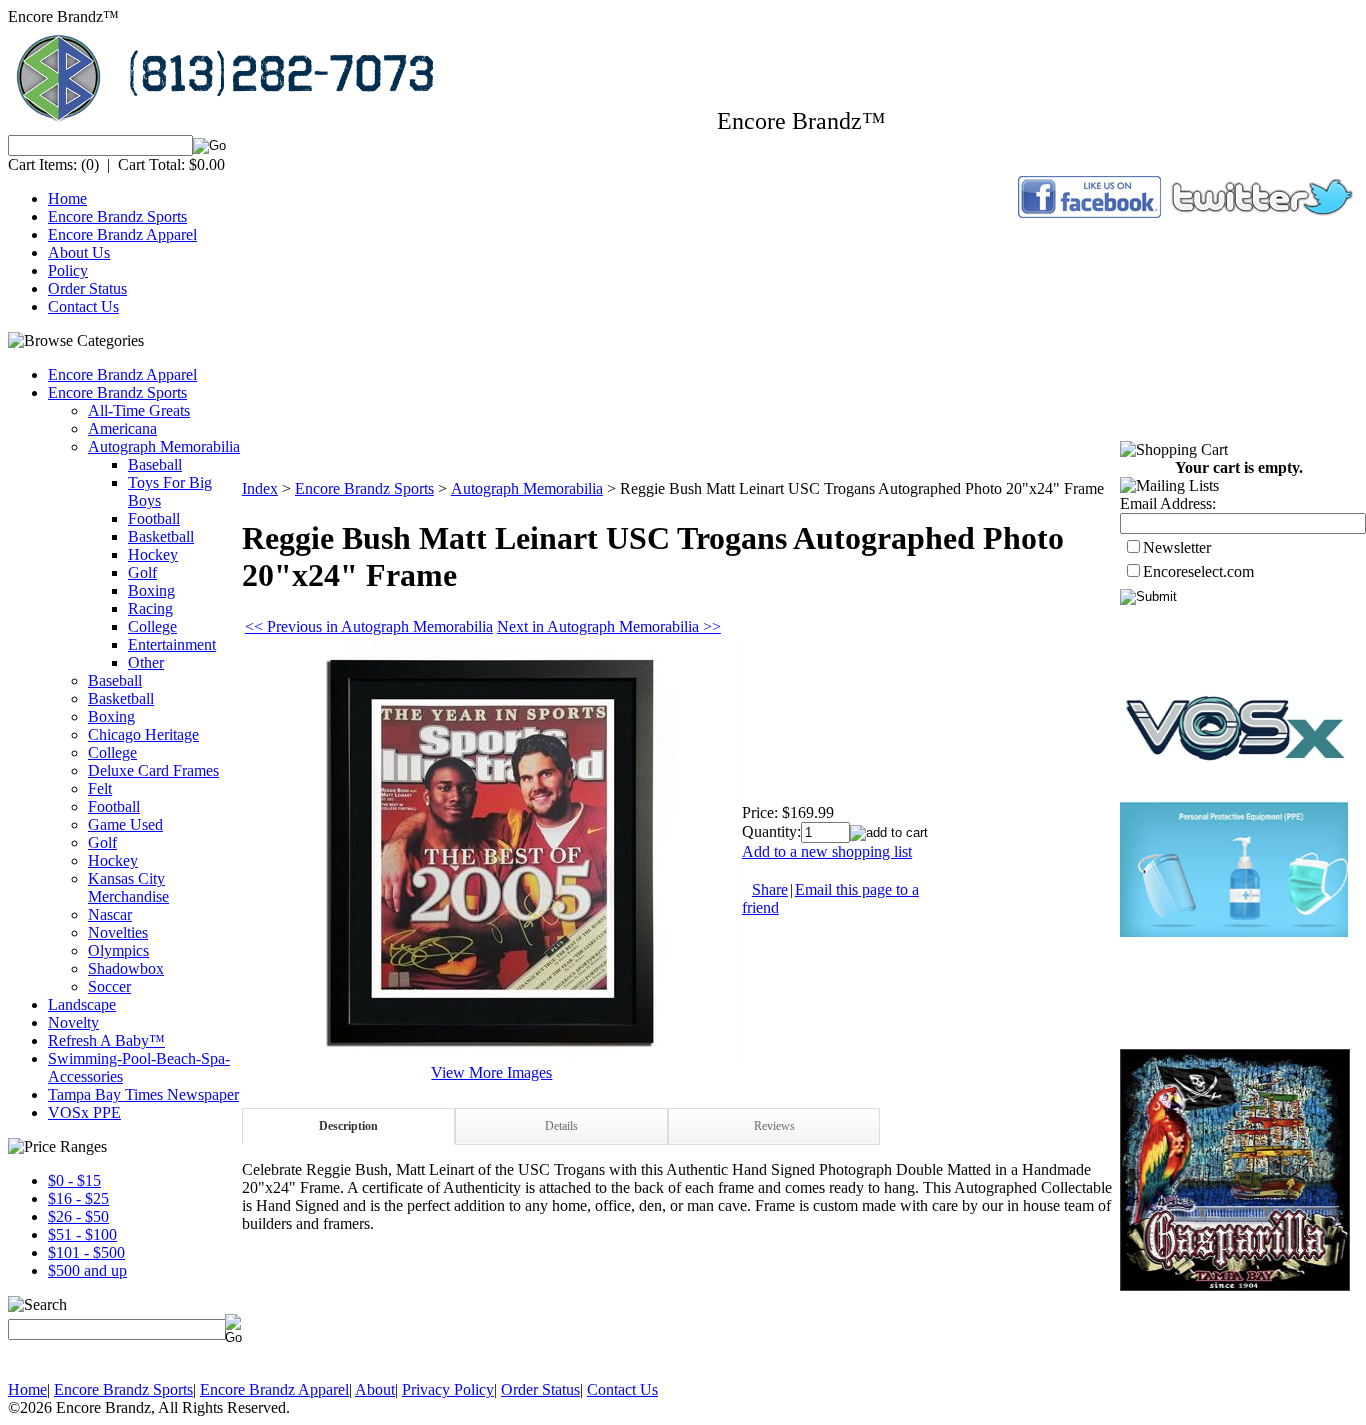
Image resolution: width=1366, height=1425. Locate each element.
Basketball (161, 536)
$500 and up (87, 1270)
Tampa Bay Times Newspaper (143, 1094)
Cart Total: (151, 164)
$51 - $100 (82, 1234)
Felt (100, 788)
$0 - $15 (74, 1180)
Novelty (73, 1022)
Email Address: (1168, 503)
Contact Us (83, 306)
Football (154, 518)
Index (260, 488)
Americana (122, 428)
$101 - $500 (86, 1252)
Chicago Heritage (143, 734)
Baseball (155, 464)
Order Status (87, 288)
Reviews (774, 1126)
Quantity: (771, 831)
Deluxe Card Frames (153, 770)
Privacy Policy (448, 1389)
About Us (79, 252)
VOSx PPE (84, 1112)
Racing (150, 608)
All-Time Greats (139, 410)
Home (67, 198)
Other (146, 662)
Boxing (151, 590)
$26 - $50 (78, 1216)
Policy (68, 270)
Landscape (82, 1004)
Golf (142, 572)
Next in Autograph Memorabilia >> (609, 626)
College (152, 626)
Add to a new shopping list (827, 851)
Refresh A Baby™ (106, 1040)
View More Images (491, 1072)
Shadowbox (126, 968)
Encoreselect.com (1198, 571)
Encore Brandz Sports (117, 216)
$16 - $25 (78, 1198)
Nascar (110, 914)
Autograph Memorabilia (164, 446)
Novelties (118, 932)
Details (561, 1126)
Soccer (109, 986)
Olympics (118, 950)
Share (770, 889)
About (375, 1389)
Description (348, 1126)
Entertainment (172, 644)
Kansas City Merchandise (128, 887)
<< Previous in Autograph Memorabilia (369, 626)
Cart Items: (42, 164)
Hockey (153, 554)
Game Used (125, 824)
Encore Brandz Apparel (122, 234)
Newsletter (1177, 547)
